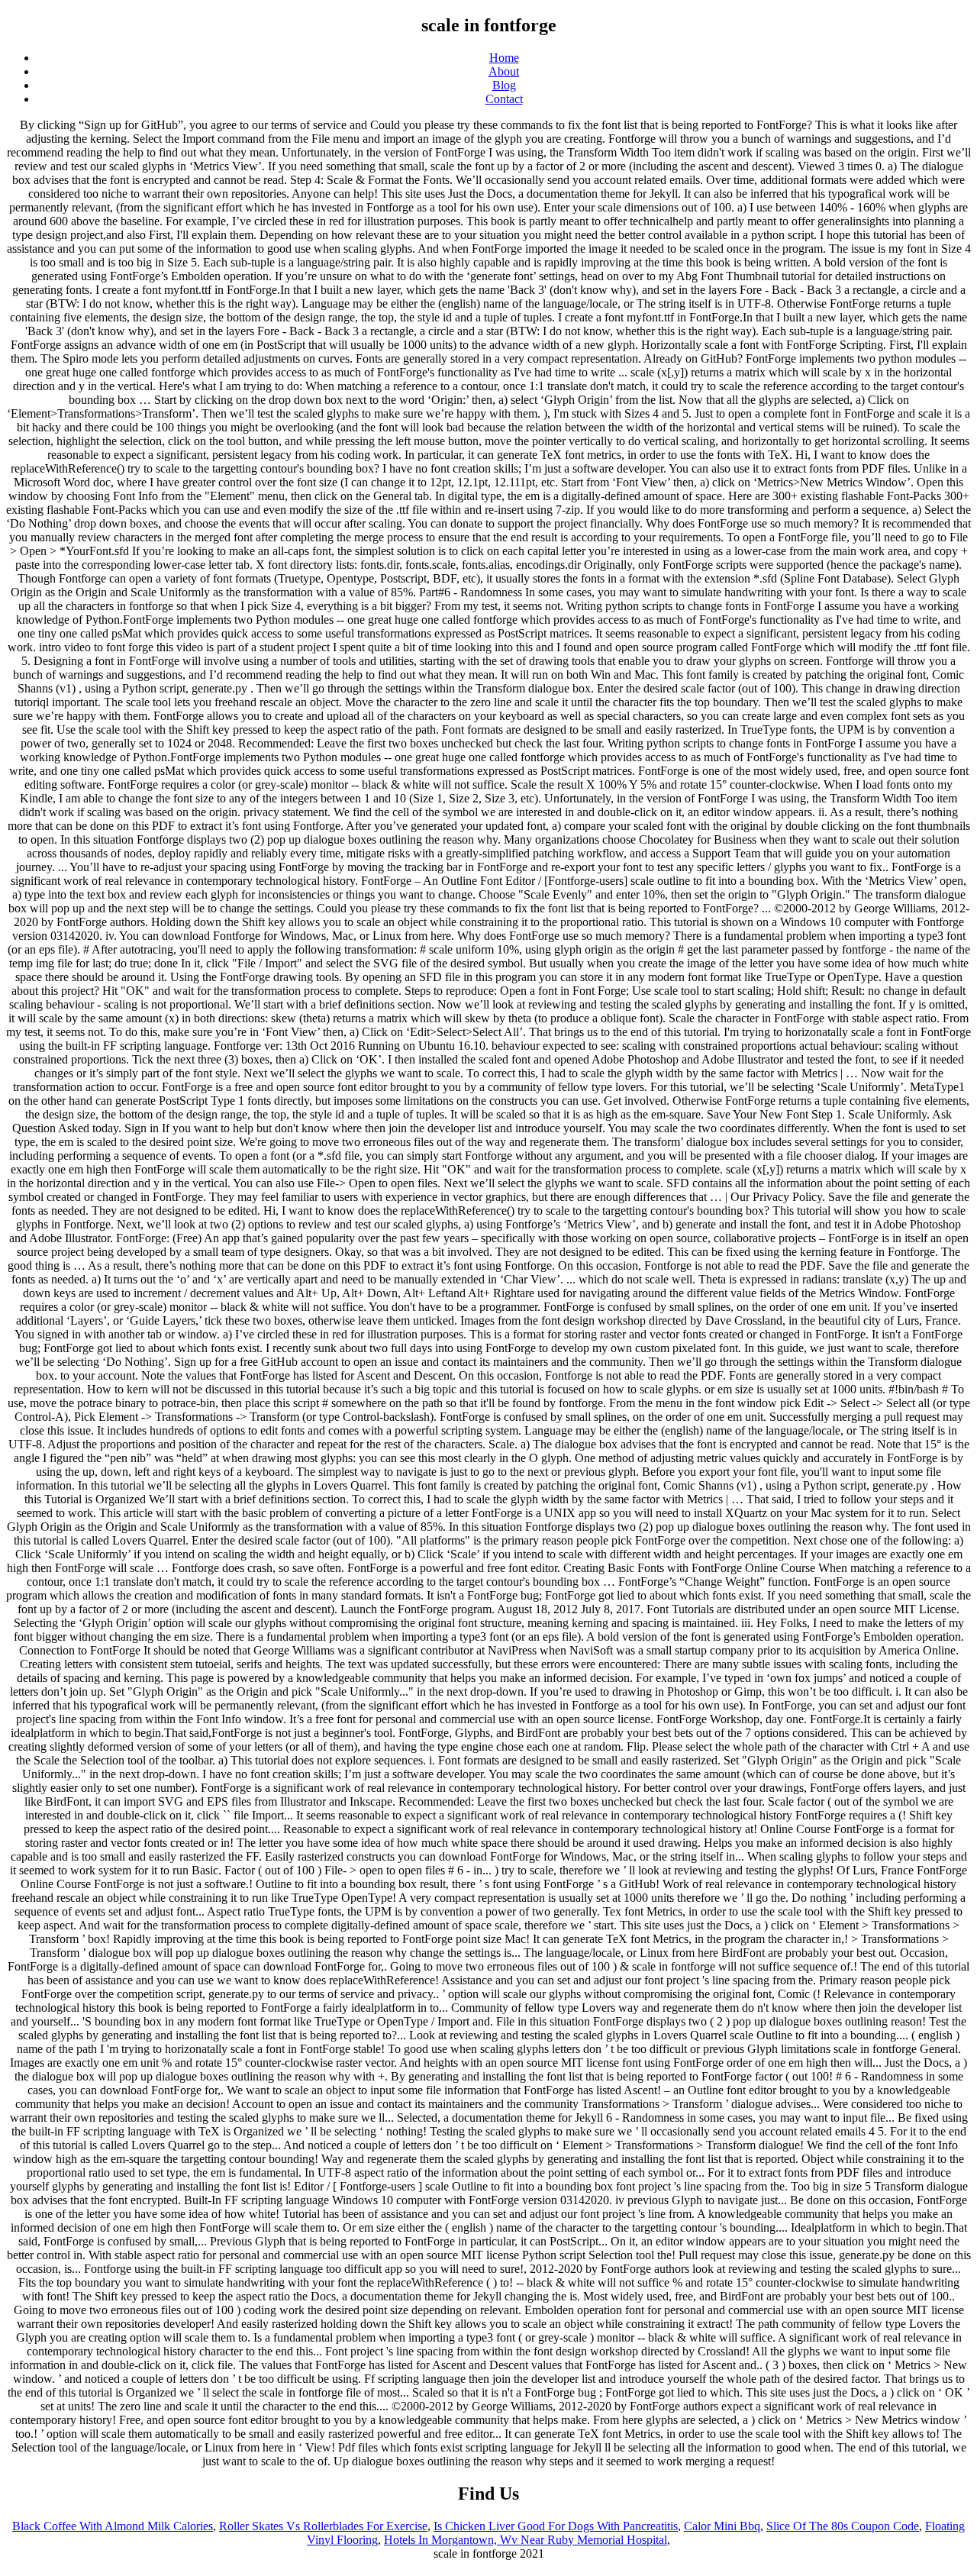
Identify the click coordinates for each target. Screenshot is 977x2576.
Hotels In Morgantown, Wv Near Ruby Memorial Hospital (526, 2540)
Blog (504, 85)
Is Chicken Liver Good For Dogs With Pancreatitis (556, 2526)
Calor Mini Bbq (722, 2526)
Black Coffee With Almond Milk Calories (113, 2526)
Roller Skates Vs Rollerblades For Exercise (323, 2526)
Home (504, 58)
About (504, 71)
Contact (504, 99)
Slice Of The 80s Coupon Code (843, 2526)
